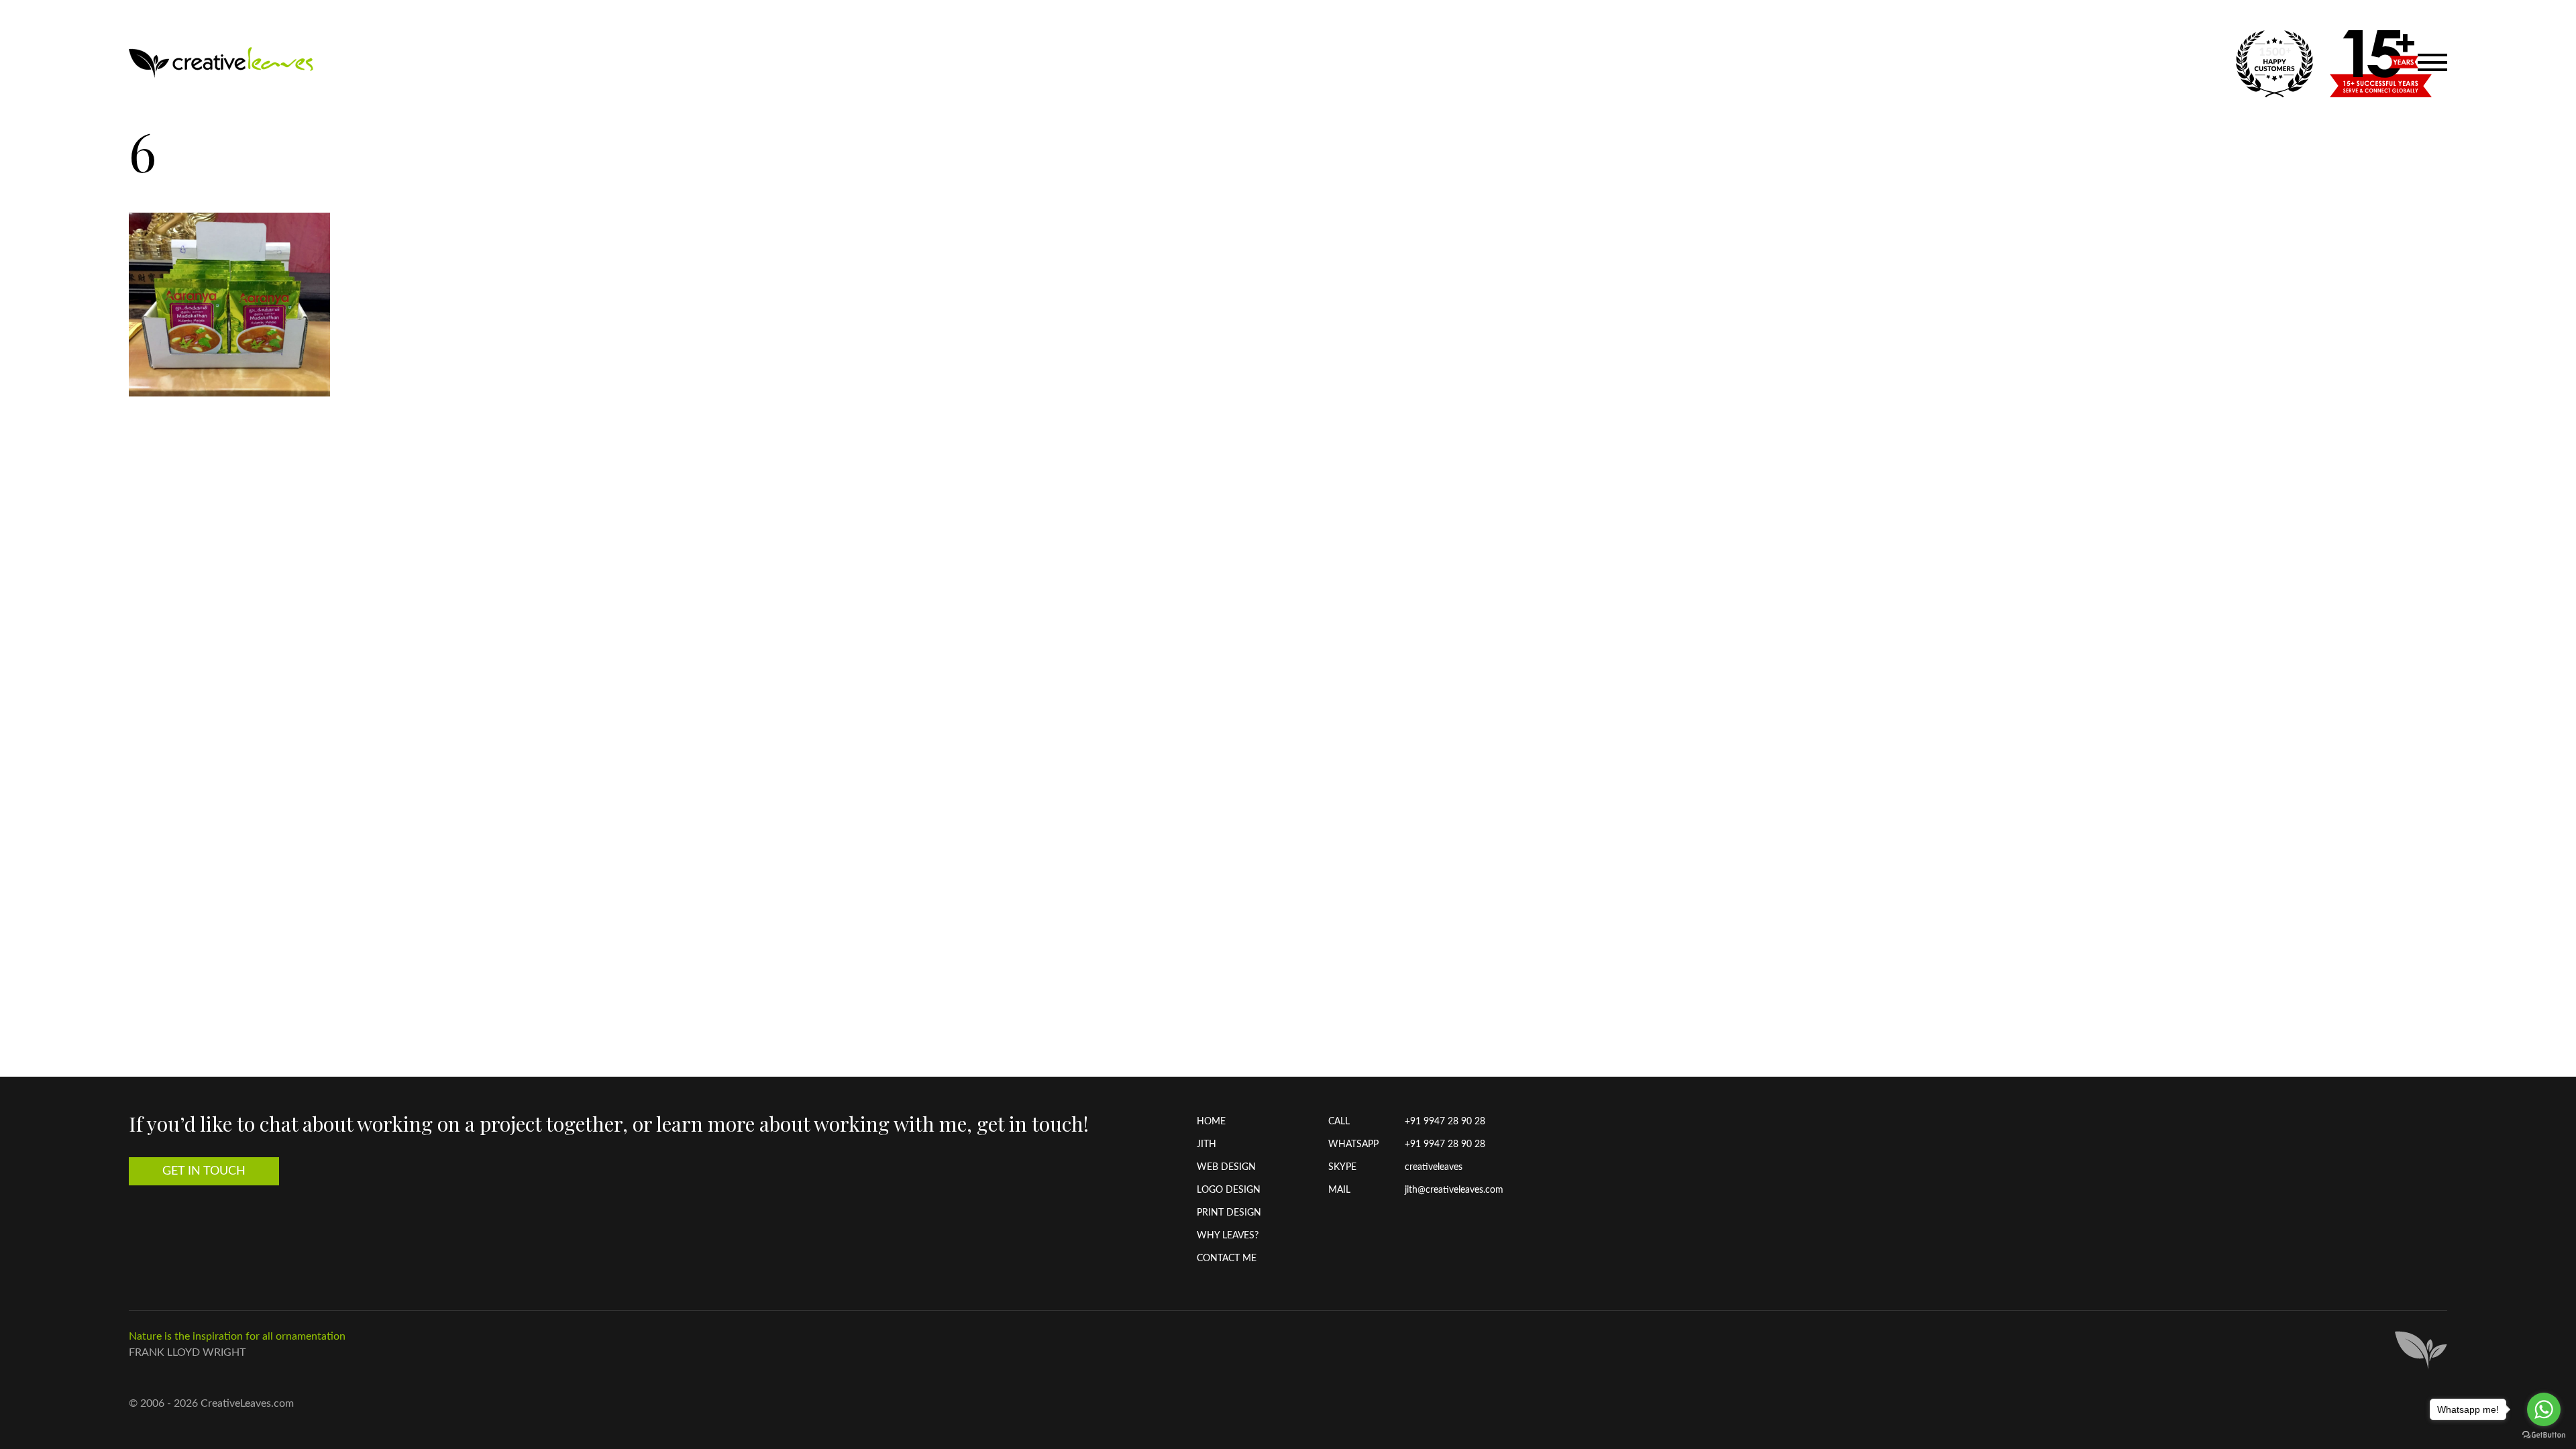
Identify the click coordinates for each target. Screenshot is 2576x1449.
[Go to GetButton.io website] (2544, 1435)
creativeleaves (1434, 1167)
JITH (1206, 1144)
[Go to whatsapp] (2544, 1409)
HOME (1211, 1122)
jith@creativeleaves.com (1454, 1190)
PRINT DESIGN (1229, 1213)
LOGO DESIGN (1229, 1190)
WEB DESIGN (1226, 1167)
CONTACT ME (1227, 1258)
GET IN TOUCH (204, 1171)
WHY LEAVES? (1228, 1236)
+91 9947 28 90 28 (1445, 1122)
